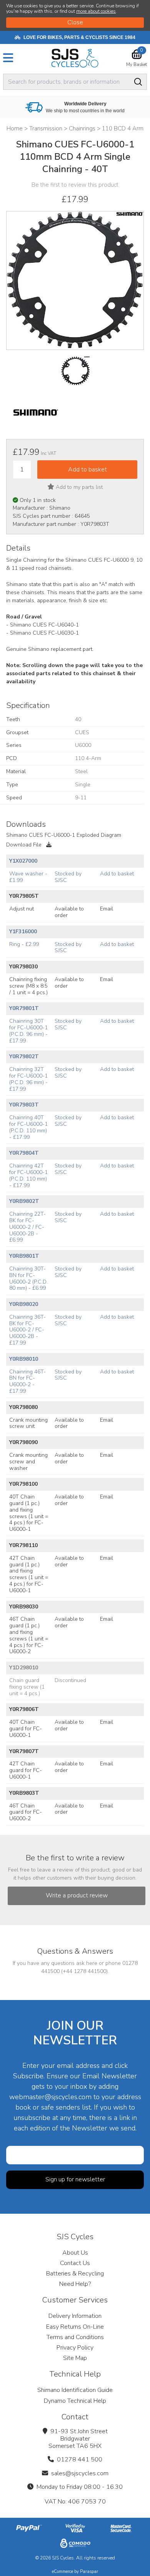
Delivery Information (75, 2316)
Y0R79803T (24, 1105)
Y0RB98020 (24, 1304)
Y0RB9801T (24, 1256)
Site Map (75, 2358)
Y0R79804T (24, 1153)
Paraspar (89, 2572)
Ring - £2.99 (24, 944)
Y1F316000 (23, 932)
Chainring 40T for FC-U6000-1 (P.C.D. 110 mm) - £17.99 (28, 1127)
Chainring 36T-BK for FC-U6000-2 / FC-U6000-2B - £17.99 (27, 1330)
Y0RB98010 (24, 1359)
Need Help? (75, 2284)
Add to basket (117, 874)
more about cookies (96, 11)
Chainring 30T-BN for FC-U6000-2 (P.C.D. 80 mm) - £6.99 (28, 1278)
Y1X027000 (23, 861)
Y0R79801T (24, 1008)
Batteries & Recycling (75, 2274)
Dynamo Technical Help (75, 2401)
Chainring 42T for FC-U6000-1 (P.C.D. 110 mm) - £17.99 (28, 1175)
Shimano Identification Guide (75, 2390)
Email (107, 909)
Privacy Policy (75, 2348)
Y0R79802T (24, 1057)
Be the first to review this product (75, 185)
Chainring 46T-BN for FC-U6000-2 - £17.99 (27, 1381)
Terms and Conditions (75, 2337)
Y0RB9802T (24, 1201)
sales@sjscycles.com (80, 2473)
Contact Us (75, 2263)
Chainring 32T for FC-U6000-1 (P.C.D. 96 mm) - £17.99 (28, 1079)
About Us (75, 2253)
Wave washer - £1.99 (28, 877)
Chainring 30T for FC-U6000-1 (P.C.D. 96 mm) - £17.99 (28, 1031)
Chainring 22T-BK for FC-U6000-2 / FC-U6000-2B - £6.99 (27, 1227)
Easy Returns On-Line (75, 2327)
